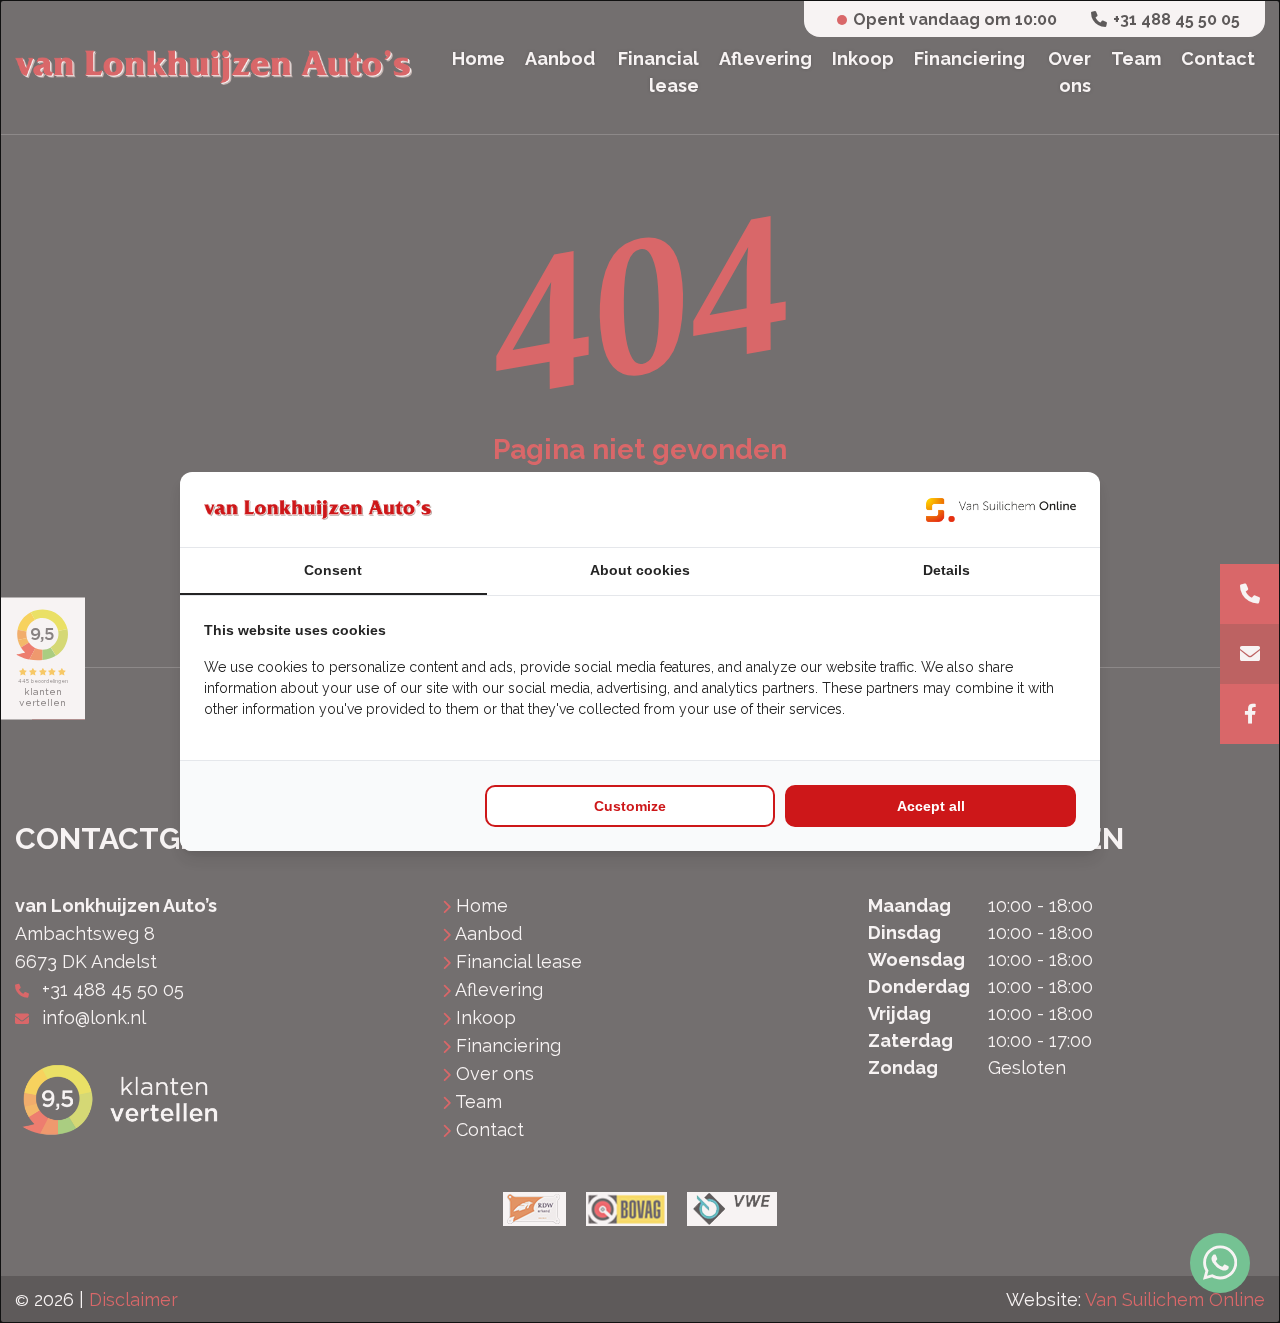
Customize (630, 806)
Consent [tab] (333, 570)
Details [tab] (946, 570)
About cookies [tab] (640, 570)
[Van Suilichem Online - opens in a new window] (1001, 509)
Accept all (931, 806)
